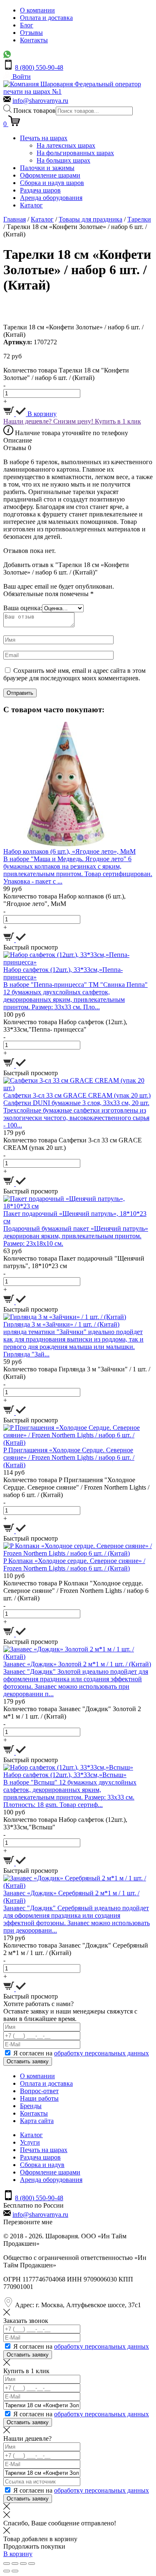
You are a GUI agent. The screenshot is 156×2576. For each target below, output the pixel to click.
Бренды (31, 2106)
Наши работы (39, 2098)
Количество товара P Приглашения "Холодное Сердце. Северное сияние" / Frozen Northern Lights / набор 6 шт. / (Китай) (76, 1487)
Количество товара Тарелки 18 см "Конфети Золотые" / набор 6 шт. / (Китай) (66, 374)
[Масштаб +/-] (32, 2564)
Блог (27, 25)
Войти (21, 77)
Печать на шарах (44, 138)
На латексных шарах (66, 145)
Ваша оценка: (23, 608)
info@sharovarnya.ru (40, 101)
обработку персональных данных (102, 2053)
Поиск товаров (35, 111)
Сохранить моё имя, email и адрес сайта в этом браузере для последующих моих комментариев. (74, 674)
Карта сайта (37, 2121)
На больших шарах (63, 160)
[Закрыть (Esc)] (7, 2564)
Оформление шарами (50, 175)
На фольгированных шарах (75, 153)
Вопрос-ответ (39, 2091)
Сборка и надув (42, 2165)
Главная (15, 219)
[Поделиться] (15, 2564)
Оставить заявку (28, 2061)
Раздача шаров (40, 190)
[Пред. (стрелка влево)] (7, 2571)
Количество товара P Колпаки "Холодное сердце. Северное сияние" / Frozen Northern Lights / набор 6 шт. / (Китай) (76, 1591)
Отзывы (31, 33)
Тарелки (139, 219)
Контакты (34, 40)
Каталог (31, 205)
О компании (37, 10)
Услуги (30, 2142)
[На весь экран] (23, 2564)
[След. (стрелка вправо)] (15, 2571)
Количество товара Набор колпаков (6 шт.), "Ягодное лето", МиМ (64, 900)
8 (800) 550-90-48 (39, 67)
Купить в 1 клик (118, 421)
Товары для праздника (90, 219)
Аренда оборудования (51, 198)
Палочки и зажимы (47, 168)
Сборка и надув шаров (52, 183)
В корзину (41, 414)
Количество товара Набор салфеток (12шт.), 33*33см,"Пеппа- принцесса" (65, 1026)
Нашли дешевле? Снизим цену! (49, 421)
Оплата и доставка (46, 18)
